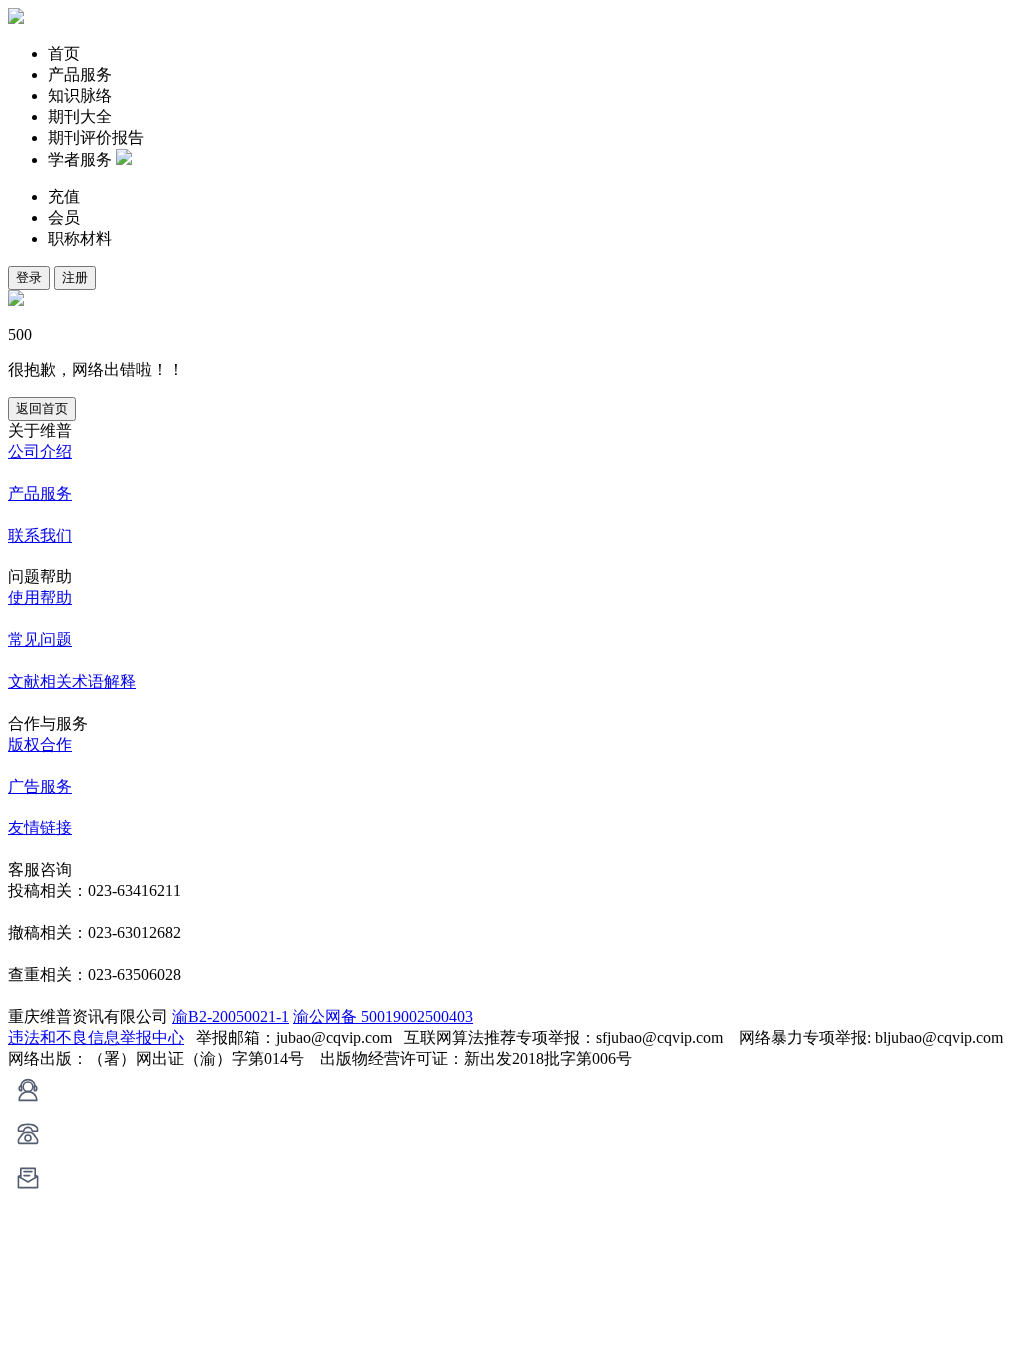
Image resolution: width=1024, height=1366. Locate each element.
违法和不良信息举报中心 (96, 1037)
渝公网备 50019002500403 (383, 1016)
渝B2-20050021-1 (230, 1016)
